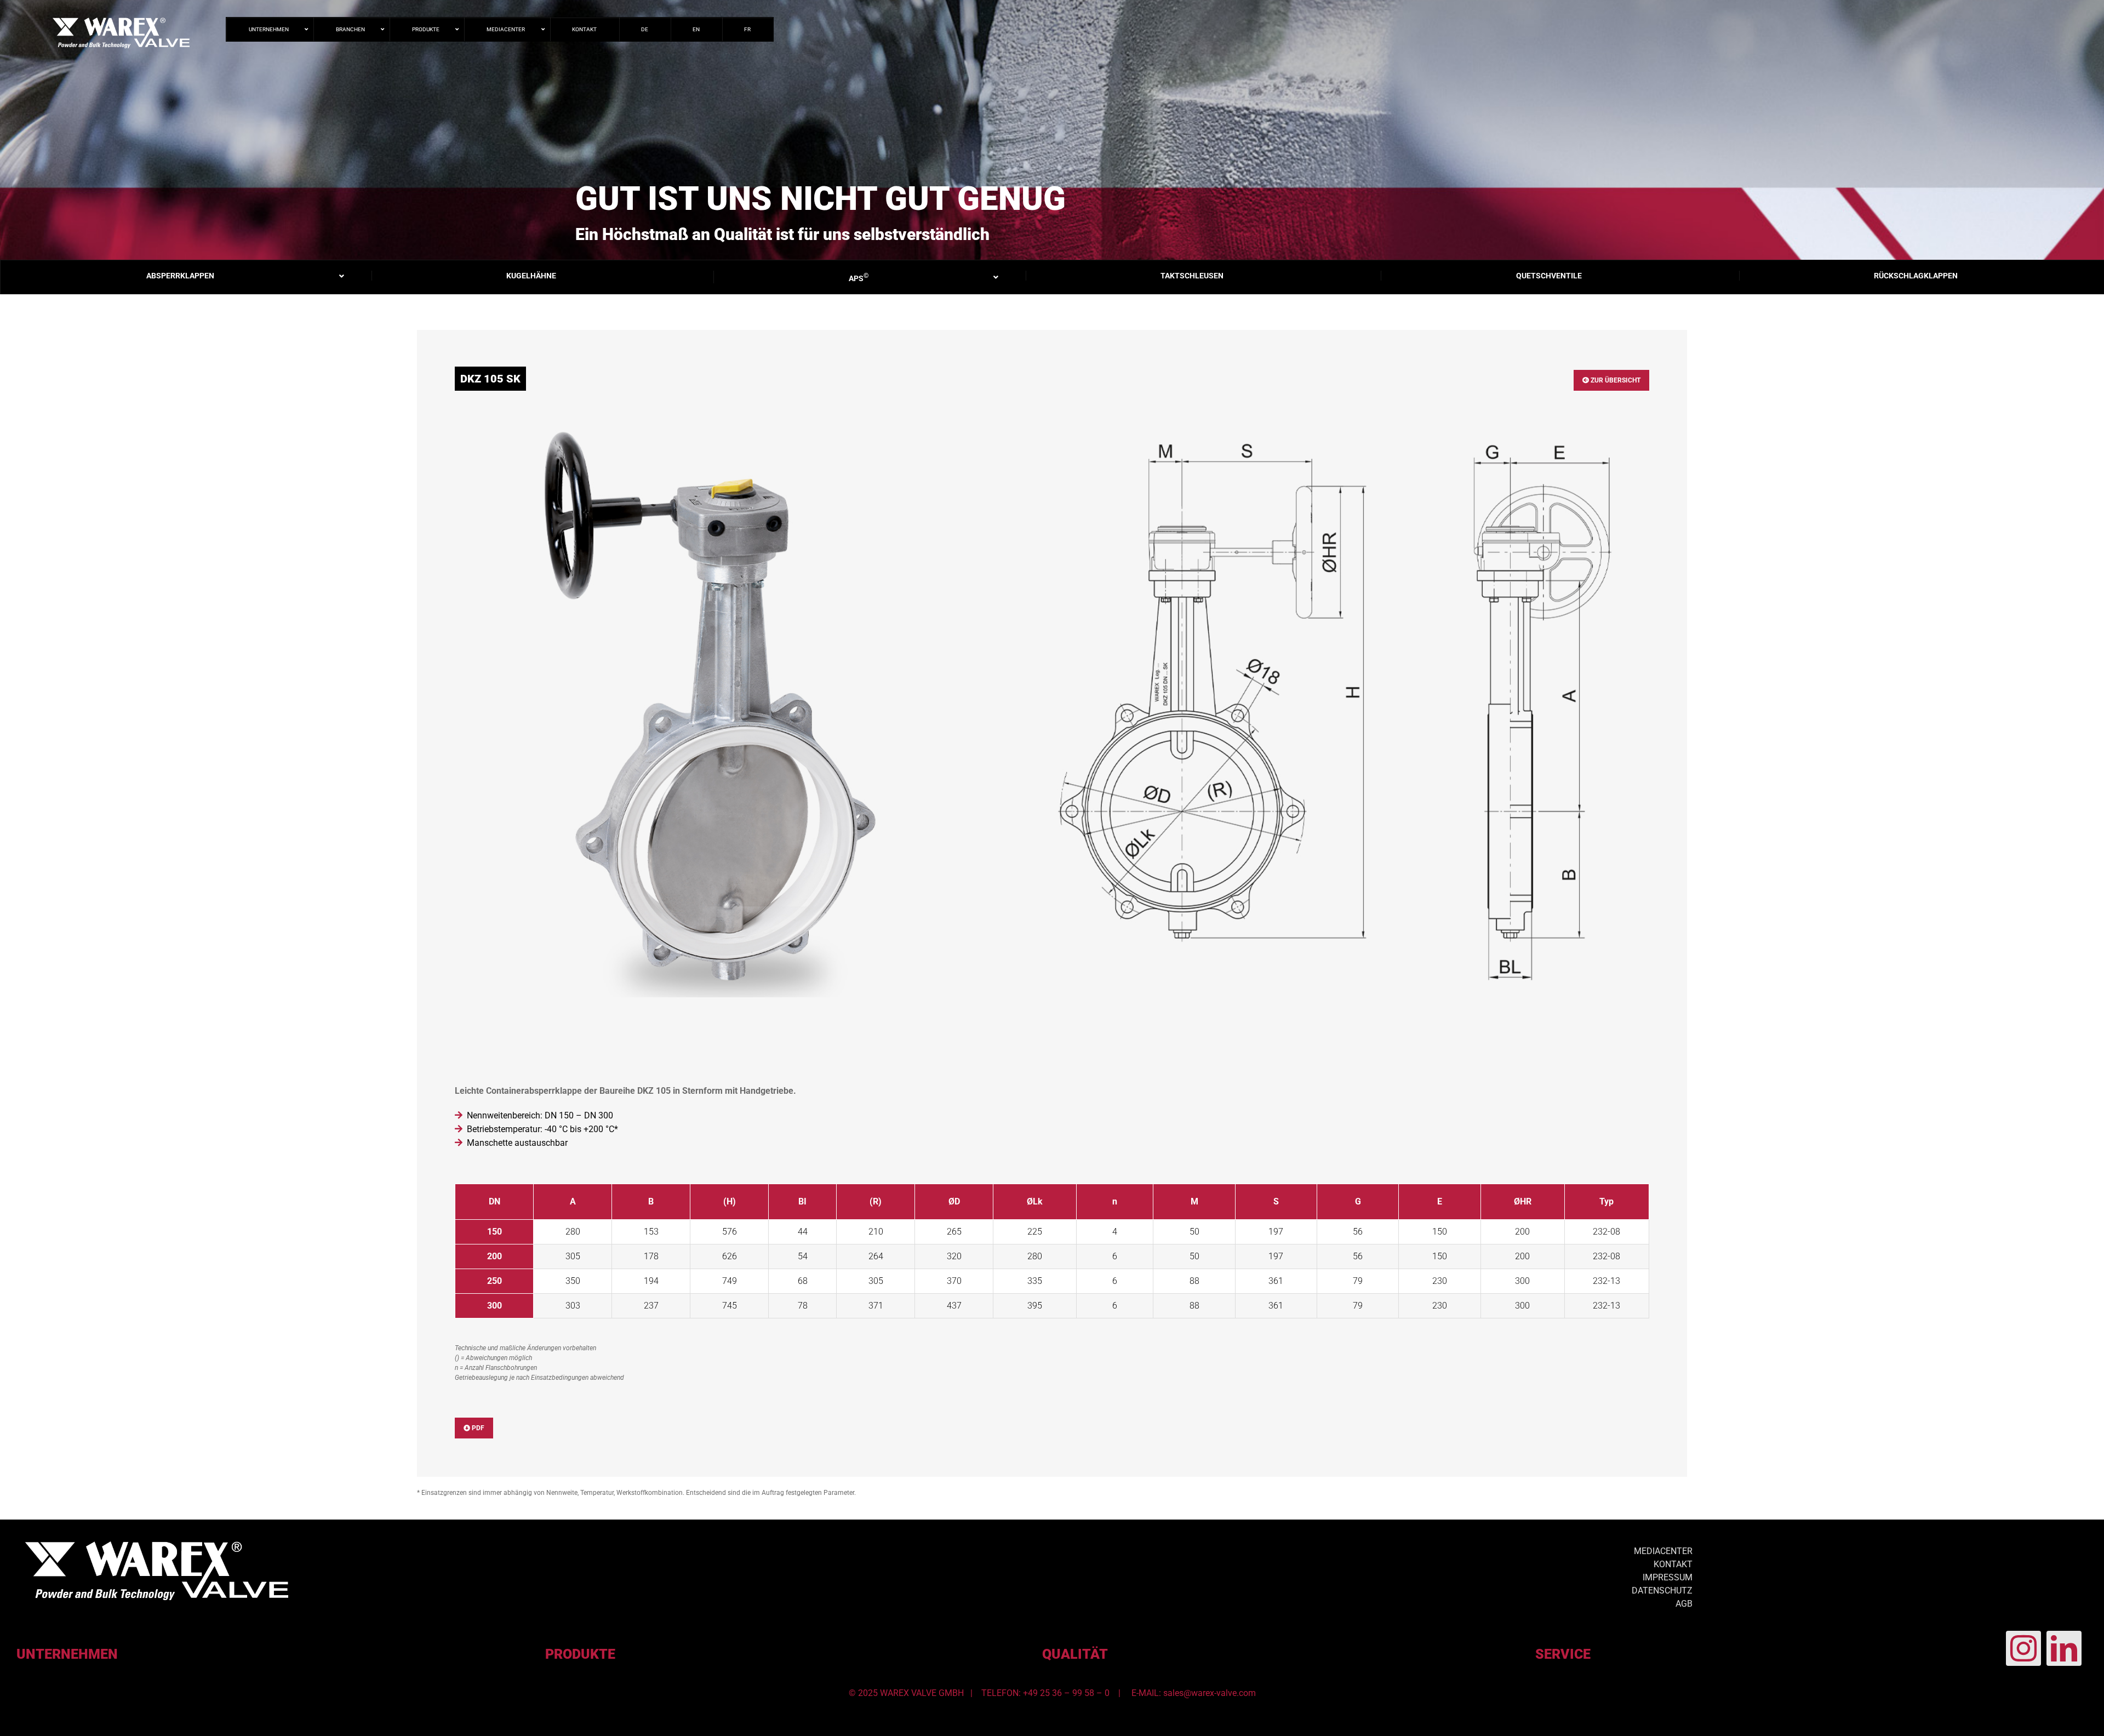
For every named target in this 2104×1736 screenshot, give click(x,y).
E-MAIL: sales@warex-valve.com (1194, 1693)
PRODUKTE (580, 1654)
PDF (477, 1428)
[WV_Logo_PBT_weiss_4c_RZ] (157, 1546)
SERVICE (1563, 1654)
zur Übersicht (1615, 380)
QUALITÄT (1075, 1654)
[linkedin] (2064, 1648)
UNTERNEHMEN (67, 1654)
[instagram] (2023, 1648)
